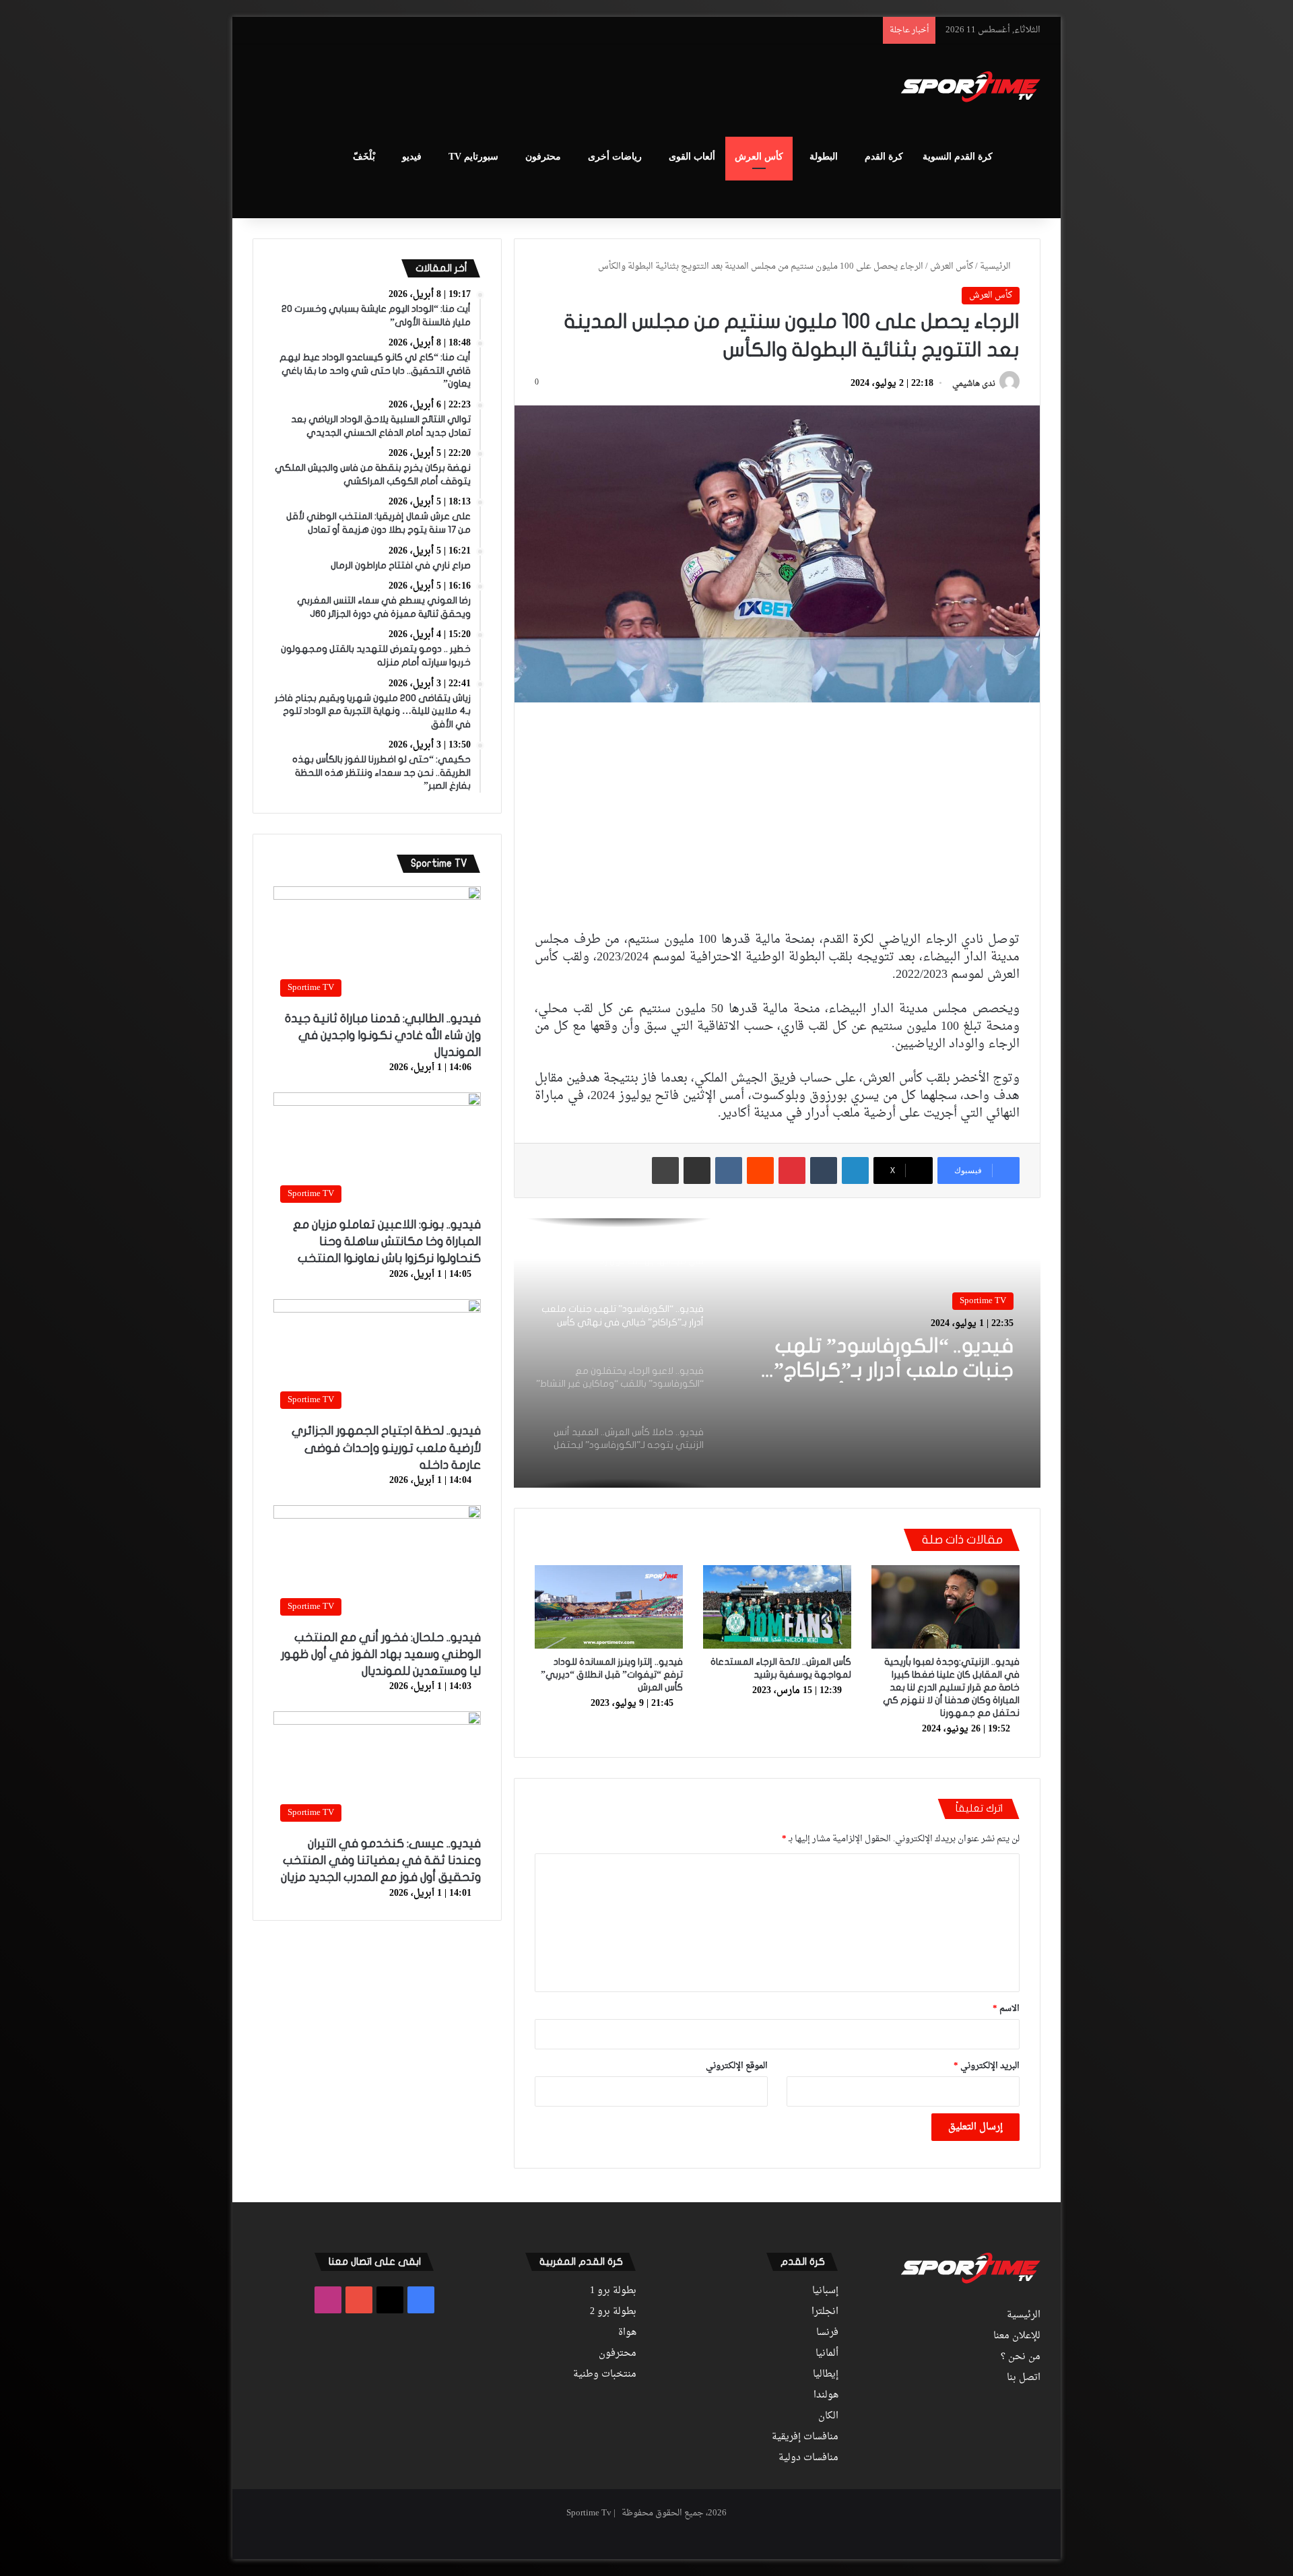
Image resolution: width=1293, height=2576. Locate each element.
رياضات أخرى (615, 157)
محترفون (543, 157)
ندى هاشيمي (974, 384)
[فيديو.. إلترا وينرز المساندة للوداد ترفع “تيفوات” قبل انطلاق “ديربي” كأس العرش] (609, 1607)
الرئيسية (996, 266)
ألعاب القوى (692, 157)
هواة (627, 2333)
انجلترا (825, 2312)
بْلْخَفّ (364, 157)
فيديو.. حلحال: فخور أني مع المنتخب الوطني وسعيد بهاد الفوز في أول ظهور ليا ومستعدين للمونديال (381, 1654)
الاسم (1006, 2009)
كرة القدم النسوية (958, 157)
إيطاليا (826, 2375)
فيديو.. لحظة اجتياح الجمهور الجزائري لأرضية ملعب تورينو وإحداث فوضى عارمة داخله (386, 1448)
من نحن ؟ (1021, 2357)
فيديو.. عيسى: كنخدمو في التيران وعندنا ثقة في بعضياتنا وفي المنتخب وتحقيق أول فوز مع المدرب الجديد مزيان (381, 1860)
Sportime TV (983, 1301)
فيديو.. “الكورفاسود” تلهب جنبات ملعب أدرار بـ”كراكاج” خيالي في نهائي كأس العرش (886, 1359)
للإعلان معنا (1017, 2336)
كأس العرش (759, 157)
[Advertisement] (512, 88)
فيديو (412, 157)
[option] (777, 1353)
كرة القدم (884, 157)
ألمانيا (827, 2354)
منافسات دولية (808, 2458)
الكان (828, 2416)
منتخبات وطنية (605, 2375)
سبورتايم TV (473, 157)
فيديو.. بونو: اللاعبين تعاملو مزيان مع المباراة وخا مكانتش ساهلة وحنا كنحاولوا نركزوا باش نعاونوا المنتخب (387, 1242)
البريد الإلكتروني (987, 2066)
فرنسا (827, 2333)
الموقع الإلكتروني (737, 2066)
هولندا (826, 2396)
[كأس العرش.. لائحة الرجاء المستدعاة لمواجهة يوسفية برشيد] (777, 1607)
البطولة (824, 157)
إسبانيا (825, 2291)
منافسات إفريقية (805, 2437)
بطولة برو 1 (613, 2291)
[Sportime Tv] (971, 87)
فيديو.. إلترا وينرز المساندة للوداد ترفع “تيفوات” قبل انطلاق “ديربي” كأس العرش (612, 1675)
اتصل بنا (1024, 2378)
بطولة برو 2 (613, 2312)
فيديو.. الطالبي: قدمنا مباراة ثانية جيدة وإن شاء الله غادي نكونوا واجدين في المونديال (383, 1035)
